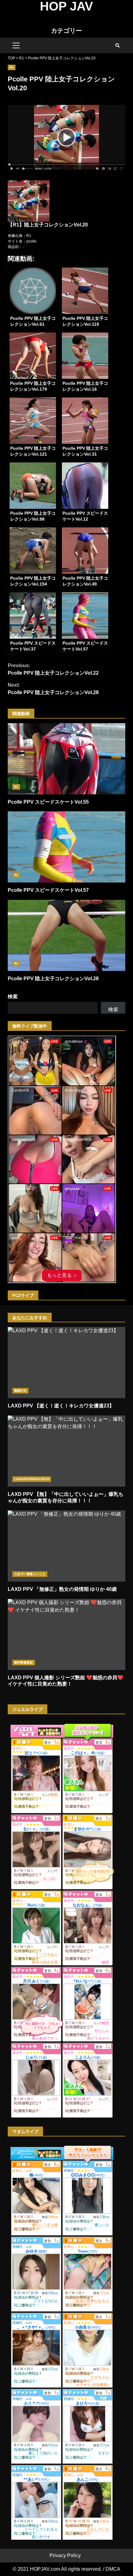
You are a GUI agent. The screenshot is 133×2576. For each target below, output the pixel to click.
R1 (12, 67)
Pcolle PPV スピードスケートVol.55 (66, 759)
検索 (13, 996)
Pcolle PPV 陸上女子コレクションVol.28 (53, 689)
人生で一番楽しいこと (30, 1574)
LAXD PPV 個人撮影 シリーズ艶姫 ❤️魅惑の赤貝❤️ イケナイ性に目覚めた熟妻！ (66, 1634)
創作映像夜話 (24, 1662)
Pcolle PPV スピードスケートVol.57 (66, 847)
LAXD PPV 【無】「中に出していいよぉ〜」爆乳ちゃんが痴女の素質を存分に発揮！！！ (66, 1451)
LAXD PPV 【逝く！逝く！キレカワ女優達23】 (66, 1363)
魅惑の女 (20, 1391)
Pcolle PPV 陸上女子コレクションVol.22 (53, 669)
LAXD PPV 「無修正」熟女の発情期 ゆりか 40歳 (66, 1546)
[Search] (118, 45)
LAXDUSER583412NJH (32, 1479)
